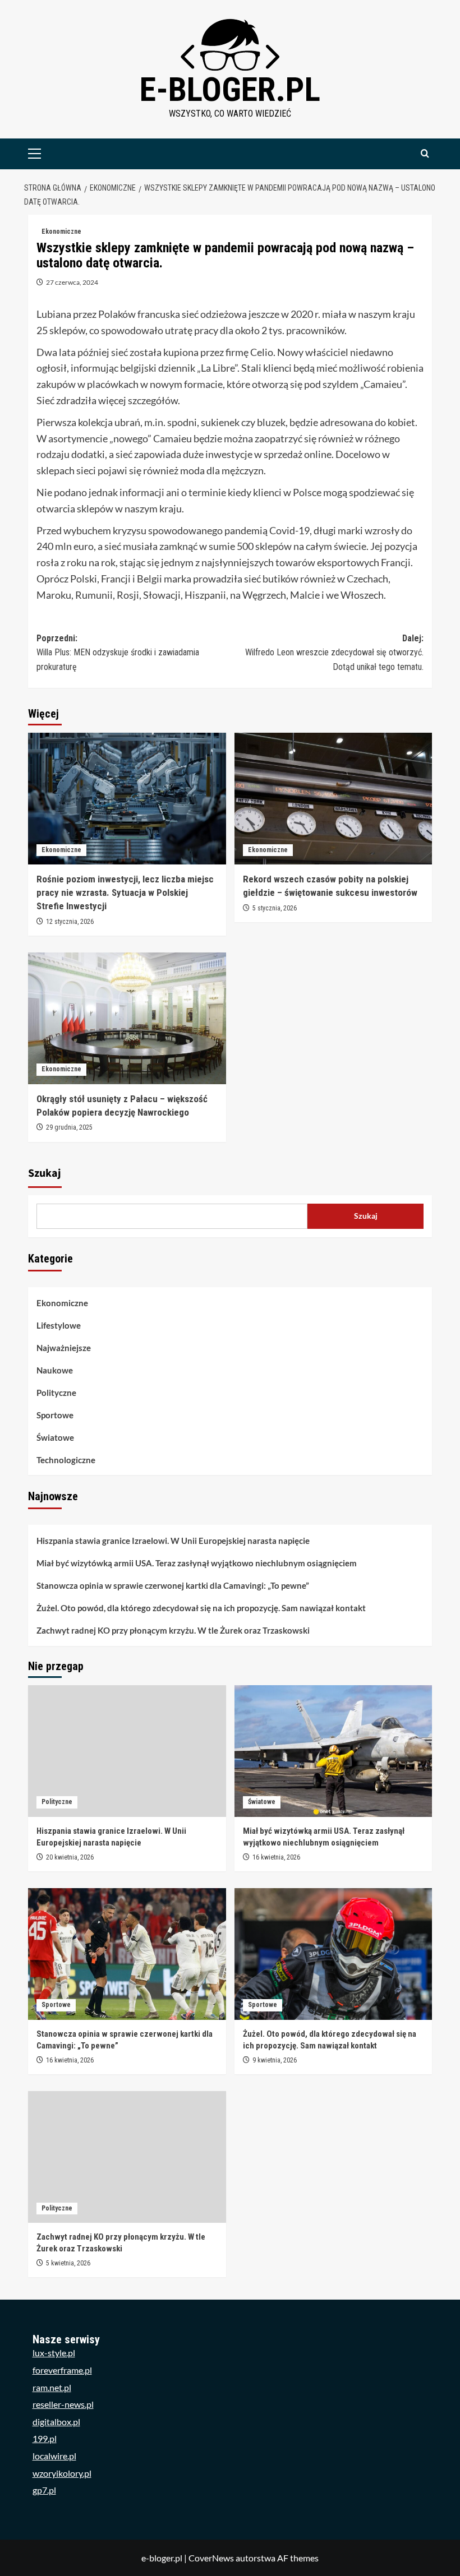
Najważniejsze (64, 1348)
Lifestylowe (59, 1325)
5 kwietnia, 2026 (68, 2263)
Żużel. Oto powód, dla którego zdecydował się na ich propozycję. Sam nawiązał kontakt (201, 1608)
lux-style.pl (54, 2353)
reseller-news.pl (63, 2404)
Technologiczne (66, 1460)
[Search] (425, 154)
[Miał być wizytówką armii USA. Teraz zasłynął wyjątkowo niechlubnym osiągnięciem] (334, 1751)
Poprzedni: (118, 653)
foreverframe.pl (62, 2370)
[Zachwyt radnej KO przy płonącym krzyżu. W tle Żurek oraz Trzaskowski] (127, 2157)
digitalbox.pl (56, 2422)
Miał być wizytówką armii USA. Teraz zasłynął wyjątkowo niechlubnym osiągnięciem (197, 1563)
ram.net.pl (52, 2387)
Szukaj (45, 1173)
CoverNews (211, 2558)
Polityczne (56, 1393)
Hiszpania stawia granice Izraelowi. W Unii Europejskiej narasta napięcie (173, 1541)
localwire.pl (54, 2456)
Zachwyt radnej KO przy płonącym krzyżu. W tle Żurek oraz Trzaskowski (173, 1630)
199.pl (45, 2438)
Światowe (55, 1437)
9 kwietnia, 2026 (275, 2060)
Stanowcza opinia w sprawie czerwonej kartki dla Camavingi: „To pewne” (173, 1585)
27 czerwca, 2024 (72, 282)
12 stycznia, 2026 (70, 922)
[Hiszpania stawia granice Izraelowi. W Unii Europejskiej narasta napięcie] (127, 1751)
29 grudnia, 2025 (69, 1127)
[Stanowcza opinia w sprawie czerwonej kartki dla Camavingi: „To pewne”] (127, 1954)
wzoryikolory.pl (62, 2473)
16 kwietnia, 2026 (276, 1857)
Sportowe (55, 1415)
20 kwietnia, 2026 (70, 1857)
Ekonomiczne (61, 232)
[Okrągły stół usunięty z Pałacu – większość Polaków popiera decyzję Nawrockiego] (127, 1018)
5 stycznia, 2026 (275, 908)
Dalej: (334, 653)
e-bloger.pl (230, 89)
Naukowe (55, 1370)
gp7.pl (44, 2490)
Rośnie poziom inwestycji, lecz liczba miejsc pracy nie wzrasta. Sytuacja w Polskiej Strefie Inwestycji (125, 892)
